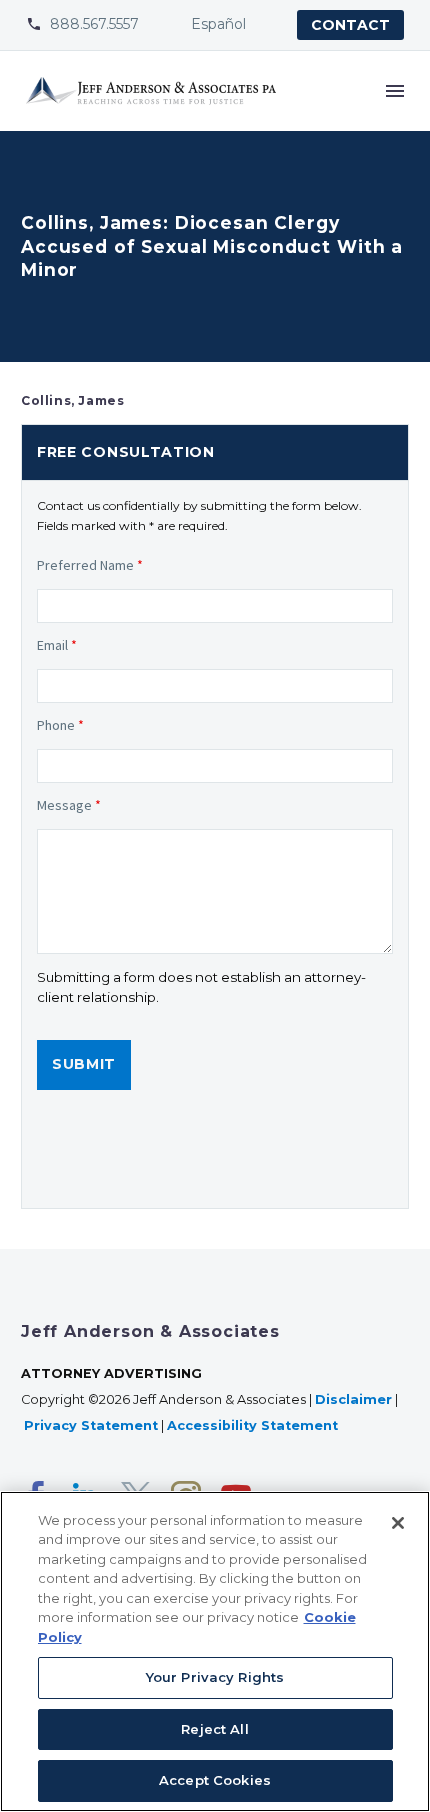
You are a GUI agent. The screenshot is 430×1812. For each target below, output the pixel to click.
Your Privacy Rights (215, 1677)
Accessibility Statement (254, 1425)
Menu (395, 91)
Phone (60, 725)
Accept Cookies (215, 1780)
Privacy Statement (91, 1425)
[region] (215, 1651)
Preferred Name (90, 565)
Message (69, 805)
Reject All (214, 1729)
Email (57, 645)
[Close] (398, 1523)
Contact (350, 25)
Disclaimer (353, 1399)
